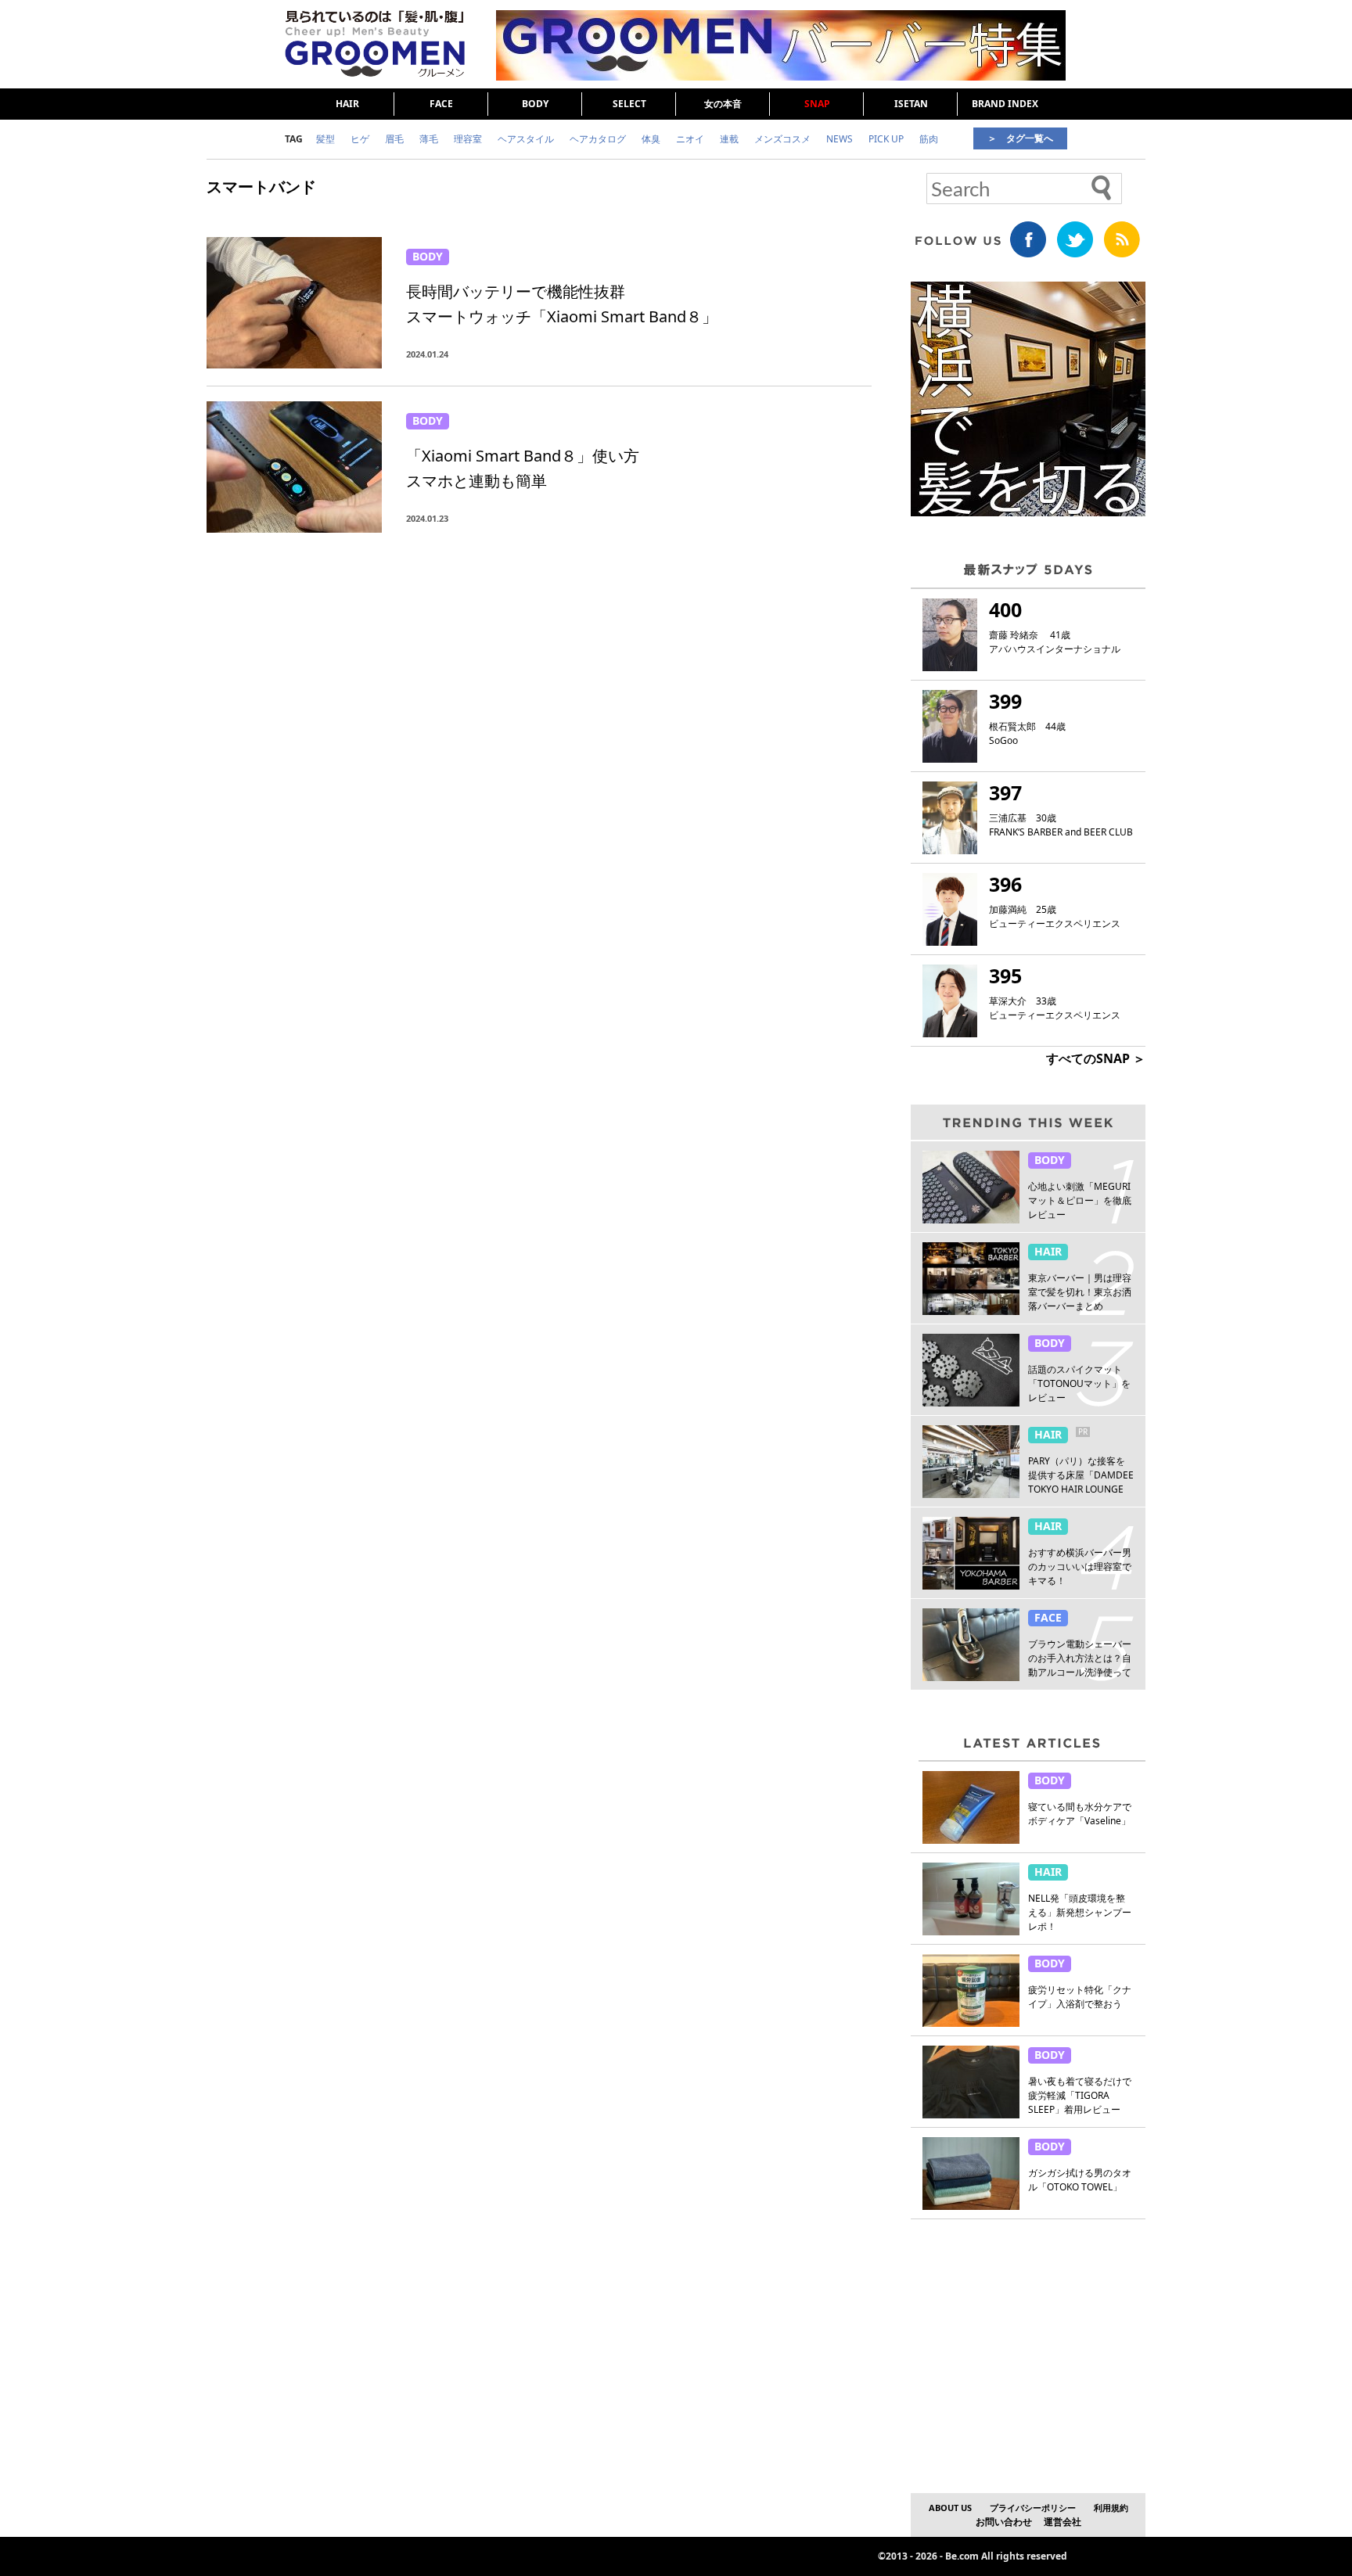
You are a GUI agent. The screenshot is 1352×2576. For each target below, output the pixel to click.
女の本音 (723, 104)
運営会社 (1063, 2522)
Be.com (962, 2556)
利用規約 (1111, 2508)
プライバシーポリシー (1033, 2508)
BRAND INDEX (1005, 104)
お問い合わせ (1004, 2522)
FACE (441, 104)
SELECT (629, 104)
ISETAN (911, 104)
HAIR (347, 104)
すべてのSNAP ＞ (1096, 1058)
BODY (535, 104)
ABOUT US (950, 2508)
